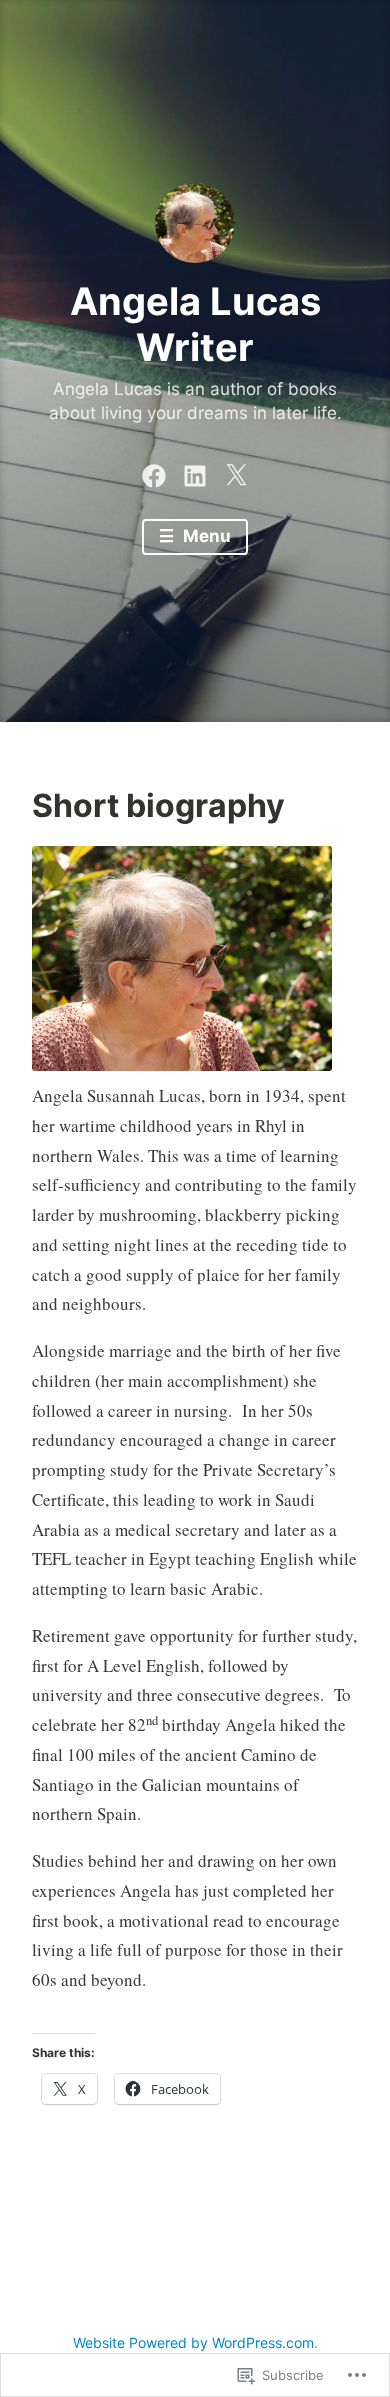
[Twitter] (236, 471)
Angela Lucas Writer (195, 324)
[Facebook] (154, 471)
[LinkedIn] (195, 471)
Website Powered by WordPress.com (193, 2342)
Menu (205, 536)
